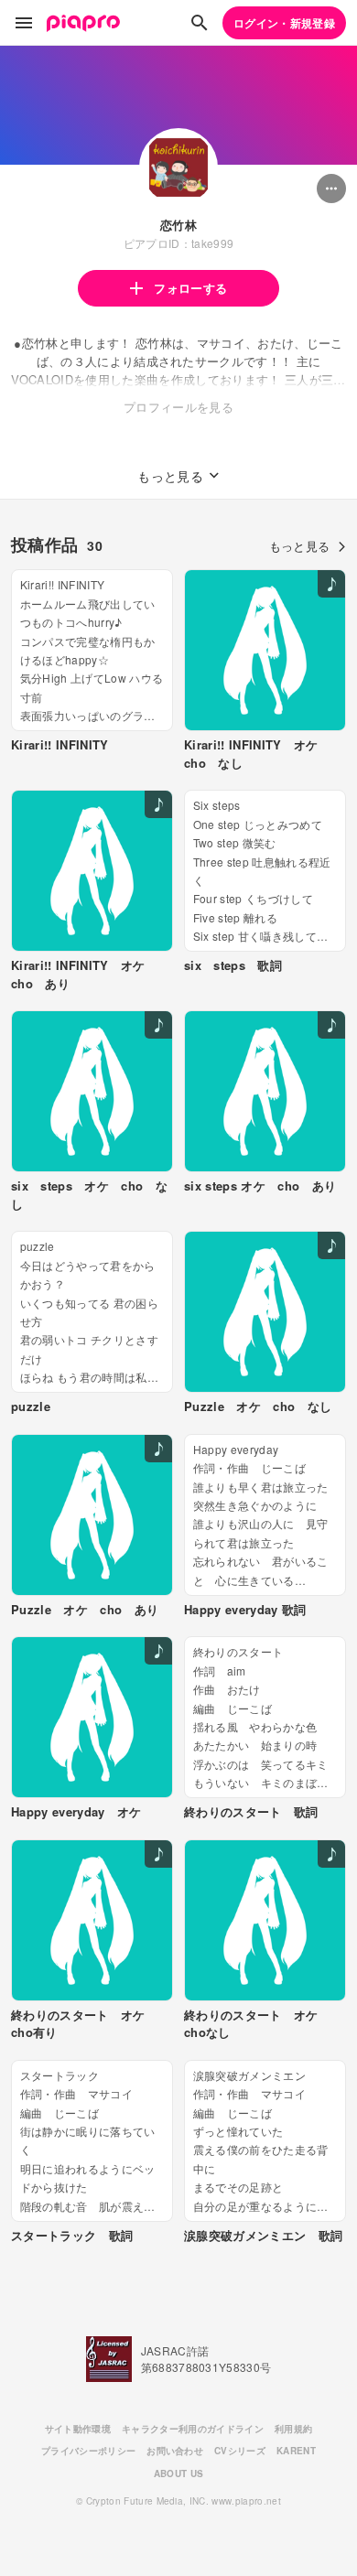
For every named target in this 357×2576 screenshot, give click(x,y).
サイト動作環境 (78, 2429)
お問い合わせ (175, 2451)
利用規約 (293, 2429)
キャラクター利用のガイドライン (193, 2429)
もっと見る (300, 546)
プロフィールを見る (178, 407)
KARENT (296, 2451)
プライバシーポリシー (88, 2451)
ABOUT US (179, 2474)
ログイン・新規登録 (284, 23)
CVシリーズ (240, 2451)
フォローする (190, 288)
